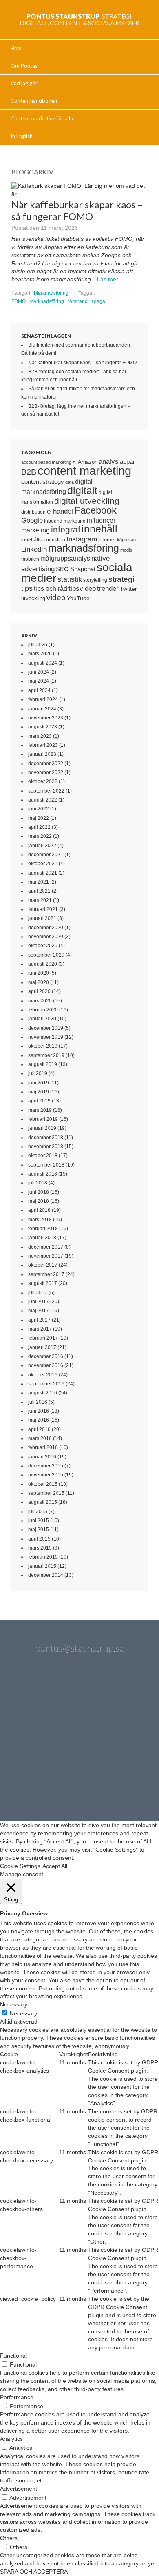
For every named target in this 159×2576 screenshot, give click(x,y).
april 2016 (39, 1429)
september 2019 (46, 1055)
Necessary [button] (14, 2004)
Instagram (82, 539)
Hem (16, 48)
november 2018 (46, 1147)
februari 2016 (43, 1447)
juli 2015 (38, 1512)
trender (108, 589)
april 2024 (39, 690)
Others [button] (9, 2538)
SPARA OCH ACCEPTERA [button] (34, 2572)
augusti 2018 (43, 1174)
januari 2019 (42, 1128)
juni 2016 (39, 1411)
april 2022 (39, 827)
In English (22, 136)
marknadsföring (47, 301)
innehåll (99, 529)
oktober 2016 (43, 1375)
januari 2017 (42, 1347)
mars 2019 (40, 1110)
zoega (98, 301)
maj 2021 (39, 882)
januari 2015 (42, 1566)
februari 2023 (43, 745)
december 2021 (46, 855)
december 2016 (46, 1356)
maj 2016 (39, 1420)
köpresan (126, 540)
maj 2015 (39, 1530)
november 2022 (46, 773)
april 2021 (39, 891)
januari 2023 (42, 754)
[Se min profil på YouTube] (36, 1739)
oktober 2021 (43, 864)
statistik (70, 579)
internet (107, 540)
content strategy (43, 482)
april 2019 (39, 1101)
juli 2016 (38, 1402)
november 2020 (46, 937)
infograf (66, 529)
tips (27, 588)
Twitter (128, 589)
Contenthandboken (34, 101)
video (56, 598)
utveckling (33, 598)
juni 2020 (39, 973)
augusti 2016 (43, 1393)
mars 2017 (40, 1329)
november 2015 (46, 1475)
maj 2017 (39, 1311)
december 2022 (46, 764)
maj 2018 (39, 1201)
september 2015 (46, 1493)
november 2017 (46, 1256)
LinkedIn (34, 549)
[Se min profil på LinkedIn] (79, 1696)
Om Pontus (24, 66)
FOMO (19, 301)
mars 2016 (40, 1438)
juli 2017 (38, 1293)
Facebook (95, 510)
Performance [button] (17, 2397)
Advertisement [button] (19, 2489)
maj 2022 (39, 818)
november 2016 (46, 1365)
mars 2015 (40, 1548)
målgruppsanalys (65, 558)
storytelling (95, 580)
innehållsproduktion (43, 540)
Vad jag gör (24, 83)
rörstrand (78, 301)
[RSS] (102, 1783)
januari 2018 (42, 1238)
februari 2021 (43, 909)
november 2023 (46, 718)
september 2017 (46, 1274)
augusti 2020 (43, 964)
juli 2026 (38, 645)
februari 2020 (43, 1010)
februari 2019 (43, 1119)
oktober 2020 (43, 946)
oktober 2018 (43, 1156)
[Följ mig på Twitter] (36, 1696)
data (70, 482)
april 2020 (39, 991)
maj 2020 (39, 982)
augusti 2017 (43, 1283)
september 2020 (46, 955)
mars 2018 (40, 1220)
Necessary (23, 2013)
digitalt (82, 491)
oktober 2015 (43, 1484)
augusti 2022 (43, 800)
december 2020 (46, 928)
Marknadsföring (51, 293)
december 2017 (46, 1247)
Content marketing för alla (42, 118)
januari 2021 (42, 918)
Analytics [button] (11, 2439)
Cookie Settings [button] (20, 1866)
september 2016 (46, 1384)
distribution (33, 512)
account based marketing (46, 462)
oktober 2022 (43, 781)
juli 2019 (38, 1073)
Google (32, 520)
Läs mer (108, 279)
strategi (121, 579)
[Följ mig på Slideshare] (57, 1783)
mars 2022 (40, 836)
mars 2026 (40, 654)
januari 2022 (42, 846)
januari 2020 (42, 1019)
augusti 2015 (43, 1502)
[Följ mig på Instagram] (123, 1739)
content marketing (84, 471)
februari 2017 (43, 1338)
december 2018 (46, 1138)
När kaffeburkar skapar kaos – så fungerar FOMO (82, 363)
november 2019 (46, 1037)
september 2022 (46, 791)
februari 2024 (43, 699)
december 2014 (46, 1575)
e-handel (60, 511)
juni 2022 (39, 809)
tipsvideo (82, 589)
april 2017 (39, 1320)
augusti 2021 (43, 873)
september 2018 (46, 1165)
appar (127, 462)
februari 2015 (43, 1557)
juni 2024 (39, 672)
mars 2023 (40, 736)
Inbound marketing (65, 521)
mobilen (30, 559)
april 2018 (39, 1210)
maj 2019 (39, 1092)
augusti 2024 (43, 663)
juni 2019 (39, 1083)
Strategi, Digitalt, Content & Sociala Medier (79, 19)
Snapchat (83, 569)
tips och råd (51, 589)
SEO (62, 569)
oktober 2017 (43, 1265)
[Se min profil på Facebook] (123, 1696)
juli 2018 (38, 1183)
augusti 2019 (43, 1064)
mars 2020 (40, 1001)
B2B (29, 472)
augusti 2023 (43, 727)
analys (109, 462)
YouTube (78, 598)
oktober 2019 (43, 1046)
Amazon (88, 462)
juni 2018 (39, 1192)
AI (75, 462)
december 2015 (46, 1466)
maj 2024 (39, 681)
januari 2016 (42, 1457)
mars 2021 (40, 900)
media (126, 550)
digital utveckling (87, 501)
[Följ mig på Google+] (79, 1739)
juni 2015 (39, 1521)
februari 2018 (43, 1229)
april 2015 (39, 1539)
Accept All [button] (55, 1866)
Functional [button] (13, 2356)
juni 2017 (39, 1302)
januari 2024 (42, 709)
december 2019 (46, 1028)
